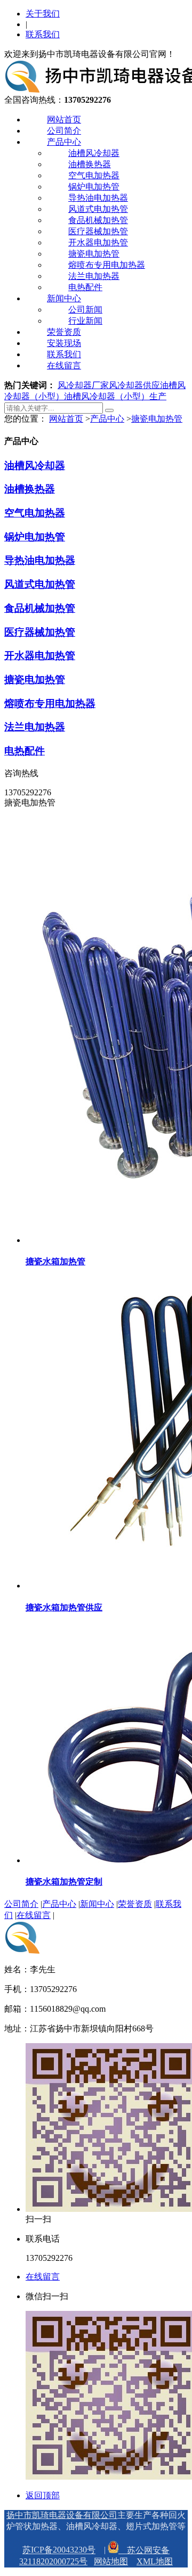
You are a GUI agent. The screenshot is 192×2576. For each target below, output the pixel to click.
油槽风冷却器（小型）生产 (115, 396)
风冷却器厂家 (83, 385)
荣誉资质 (64, 332)
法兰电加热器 (94, 276)
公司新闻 (85, 310)
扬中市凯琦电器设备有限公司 (62, 2515)
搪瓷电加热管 (94, 254)
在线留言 (64, 365)
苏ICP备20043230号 (59, 2550)
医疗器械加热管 (98, 231)
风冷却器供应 (134, 385)
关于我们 (43, 14)
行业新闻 (85, 321)
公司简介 (64, 131)
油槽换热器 (90, 164)
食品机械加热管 (98, 220)
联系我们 (43, 34)
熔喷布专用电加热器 (107, 265)
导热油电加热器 (98, 198)
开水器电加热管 (98, 242)
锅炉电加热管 (94, 187)
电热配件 (85, 287)
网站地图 (111, 2561)
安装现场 (64, 343)
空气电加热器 (94, 175)
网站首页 (64, 120)
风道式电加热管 (98, 209)
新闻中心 (64, 298)
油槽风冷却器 (94, 153)
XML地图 (155, 2561)
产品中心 (64, 142)
